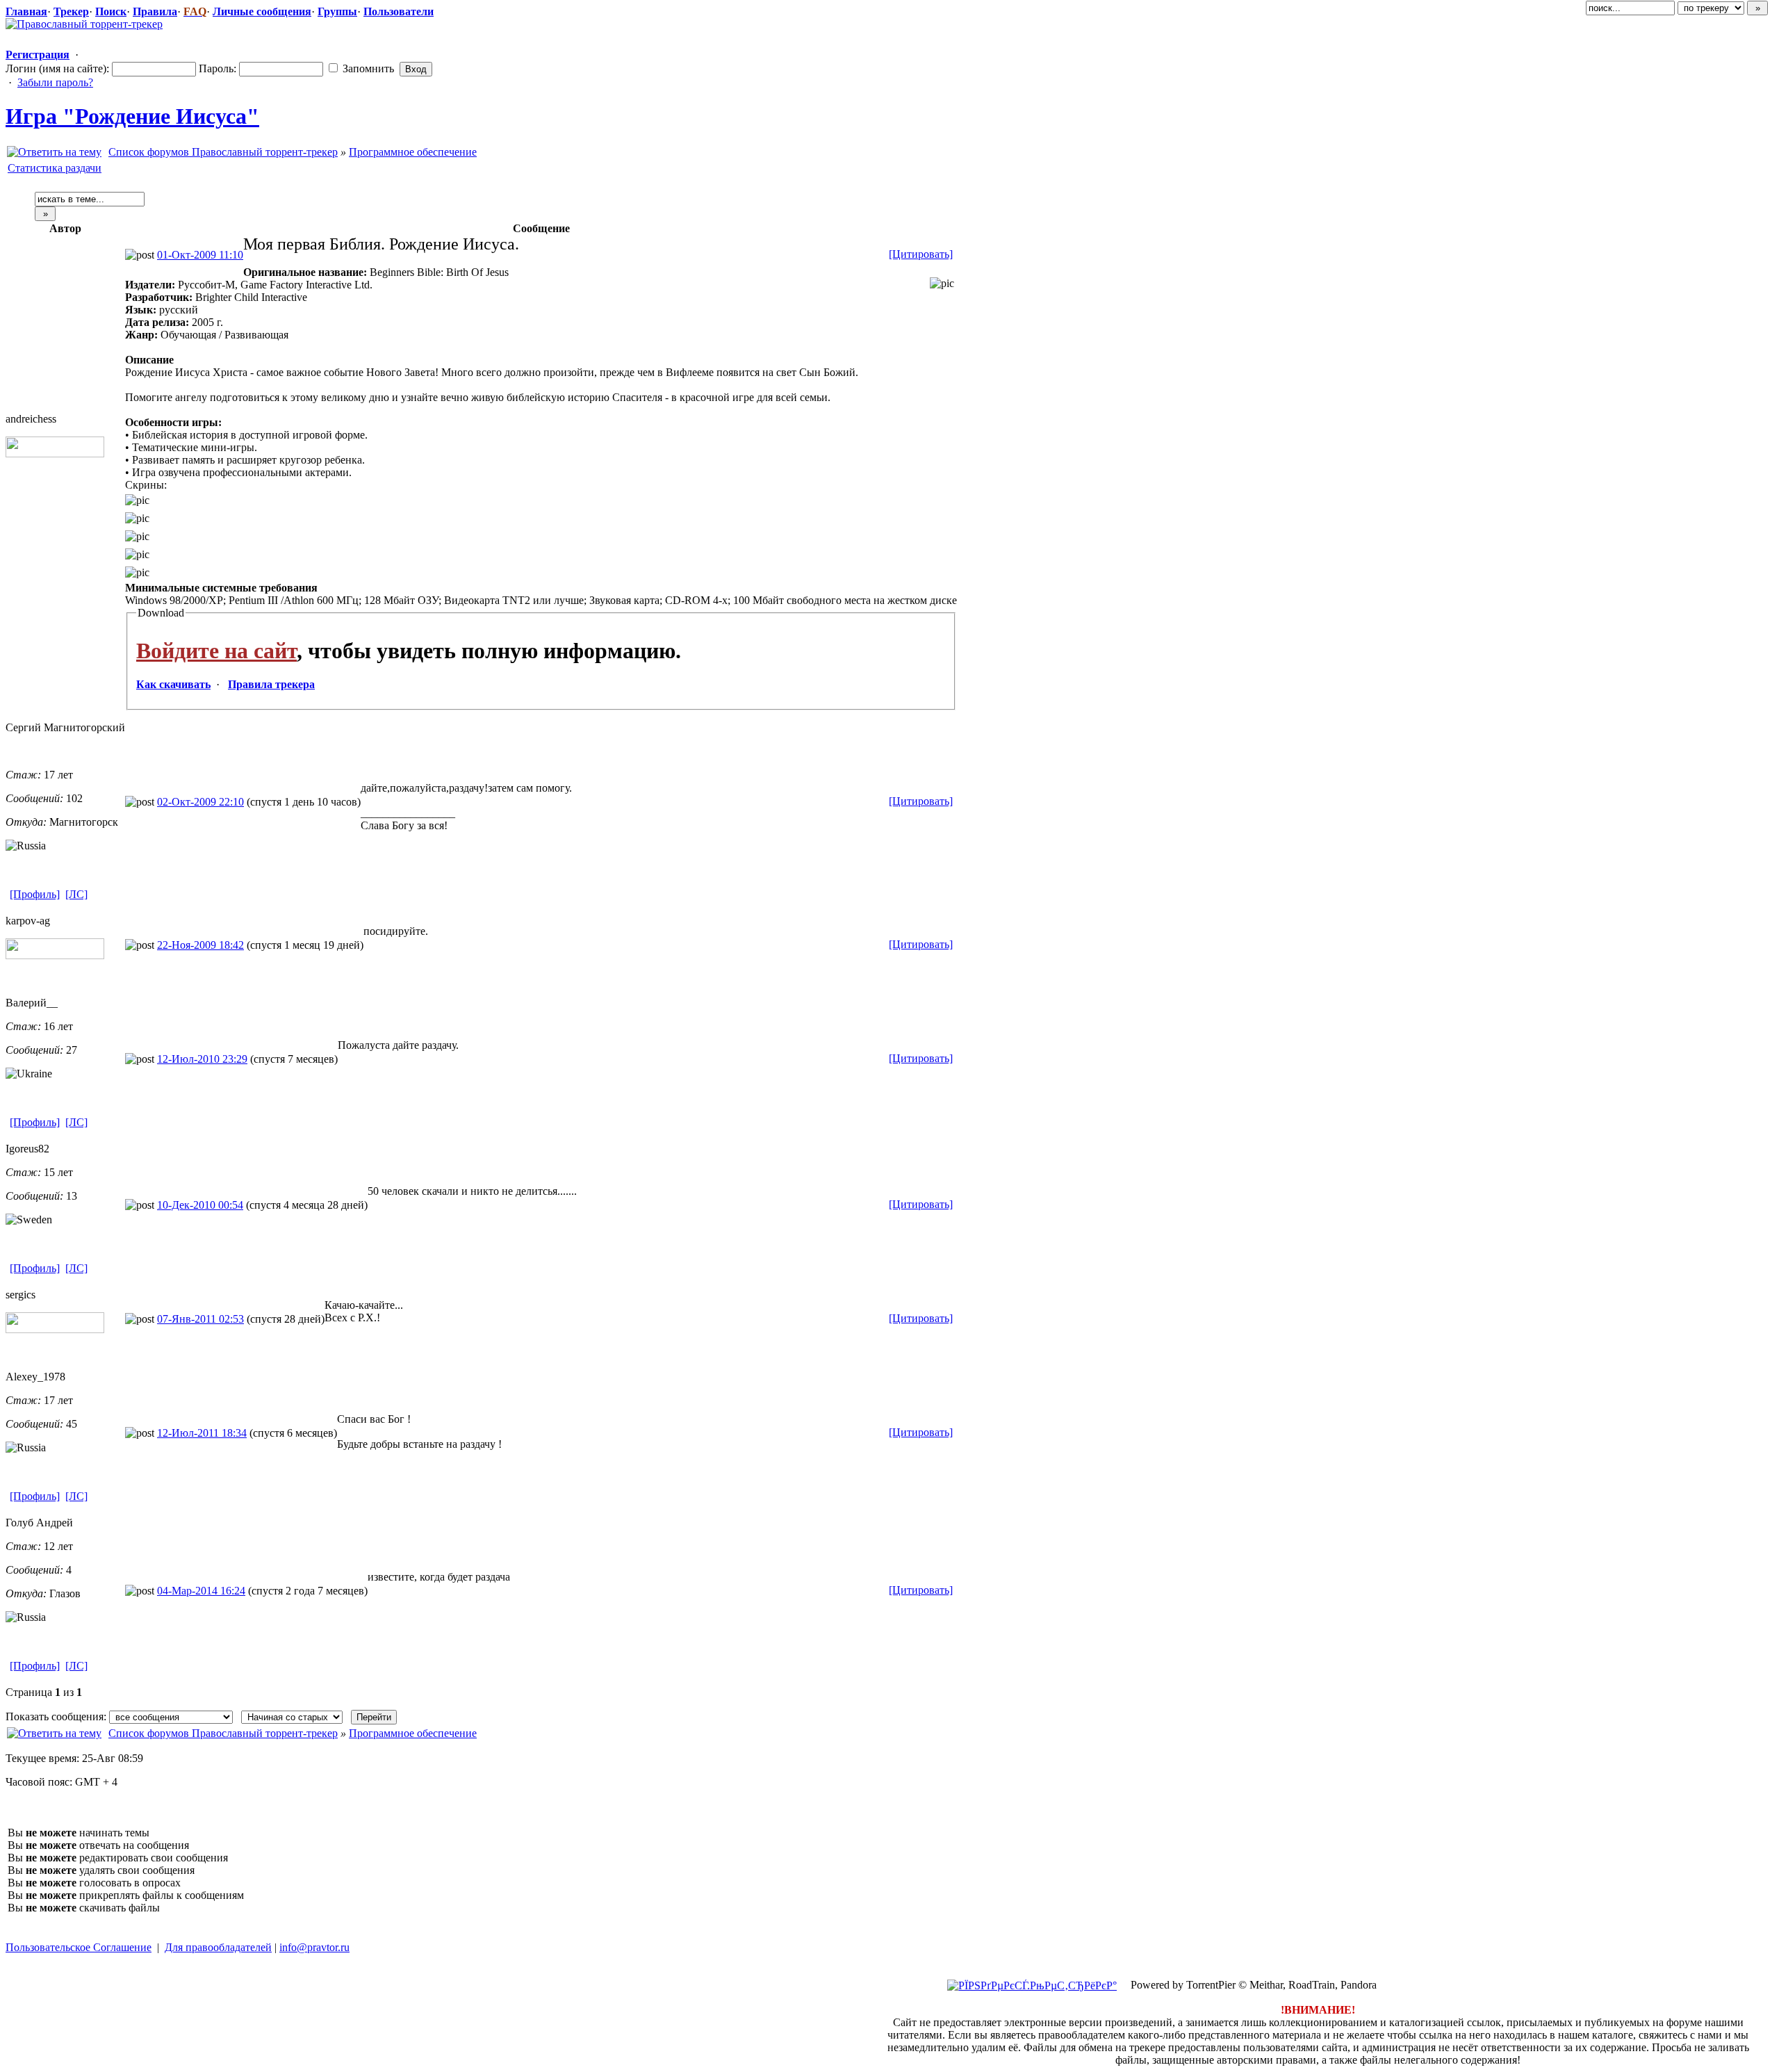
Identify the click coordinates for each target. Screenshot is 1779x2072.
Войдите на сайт (216, 651)
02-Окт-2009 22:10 (200, 802)
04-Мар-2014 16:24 (201, 1591)
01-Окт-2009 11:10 (200, 255)
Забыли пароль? (55, 82)
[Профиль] (35, 894)
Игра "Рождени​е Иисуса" (132, 116)
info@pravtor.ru (314, 1947)
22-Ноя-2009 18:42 (200, 945)
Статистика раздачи (55, 168)
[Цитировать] (921, 254)
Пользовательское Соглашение (79, 1947)
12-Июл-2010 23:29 (202, 1059)
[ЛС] (76, 894)
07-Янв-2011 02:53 (200, 1319)
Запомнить (367, 68)
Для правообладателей (218, 1947)
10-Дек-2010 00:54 (200, 1205)
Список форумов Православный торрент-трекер (223, 152)
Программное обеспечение (413, 152)
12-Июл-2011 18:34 (202, 1433)
